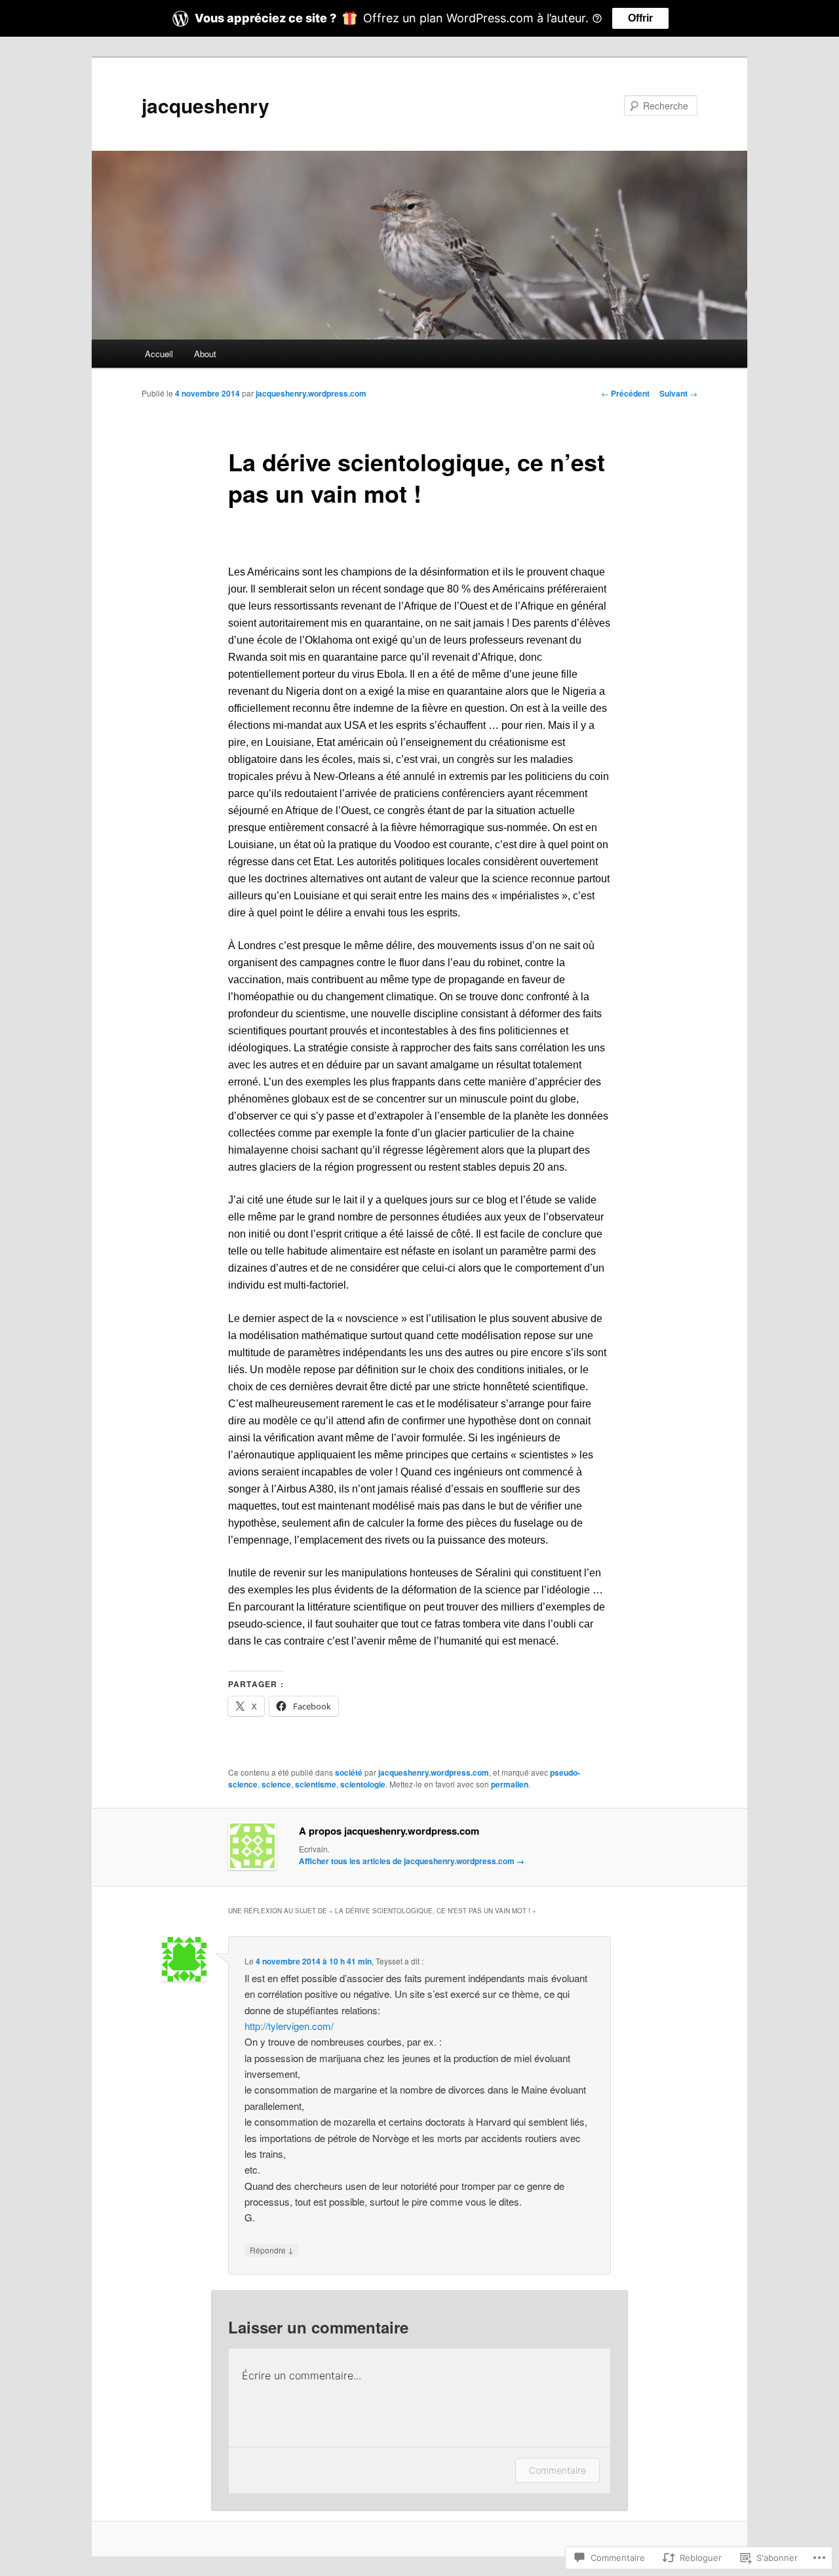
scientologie (363, 1784)
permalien (510, 1784)
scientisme (316, 1784)
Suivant (678, 393)
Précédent (625, 393)
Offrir (640, 18)
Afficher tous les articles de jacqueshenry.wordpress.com (412, 1861)
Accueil (159, 354)
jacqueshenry (205, 105)
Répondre (272, 2250)
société (349, 1772)
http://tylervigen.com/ (289, 2026)
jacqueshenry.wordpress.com (311, 393)
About (205, 354)
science (276, 1784)
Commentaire (557, 2470)
